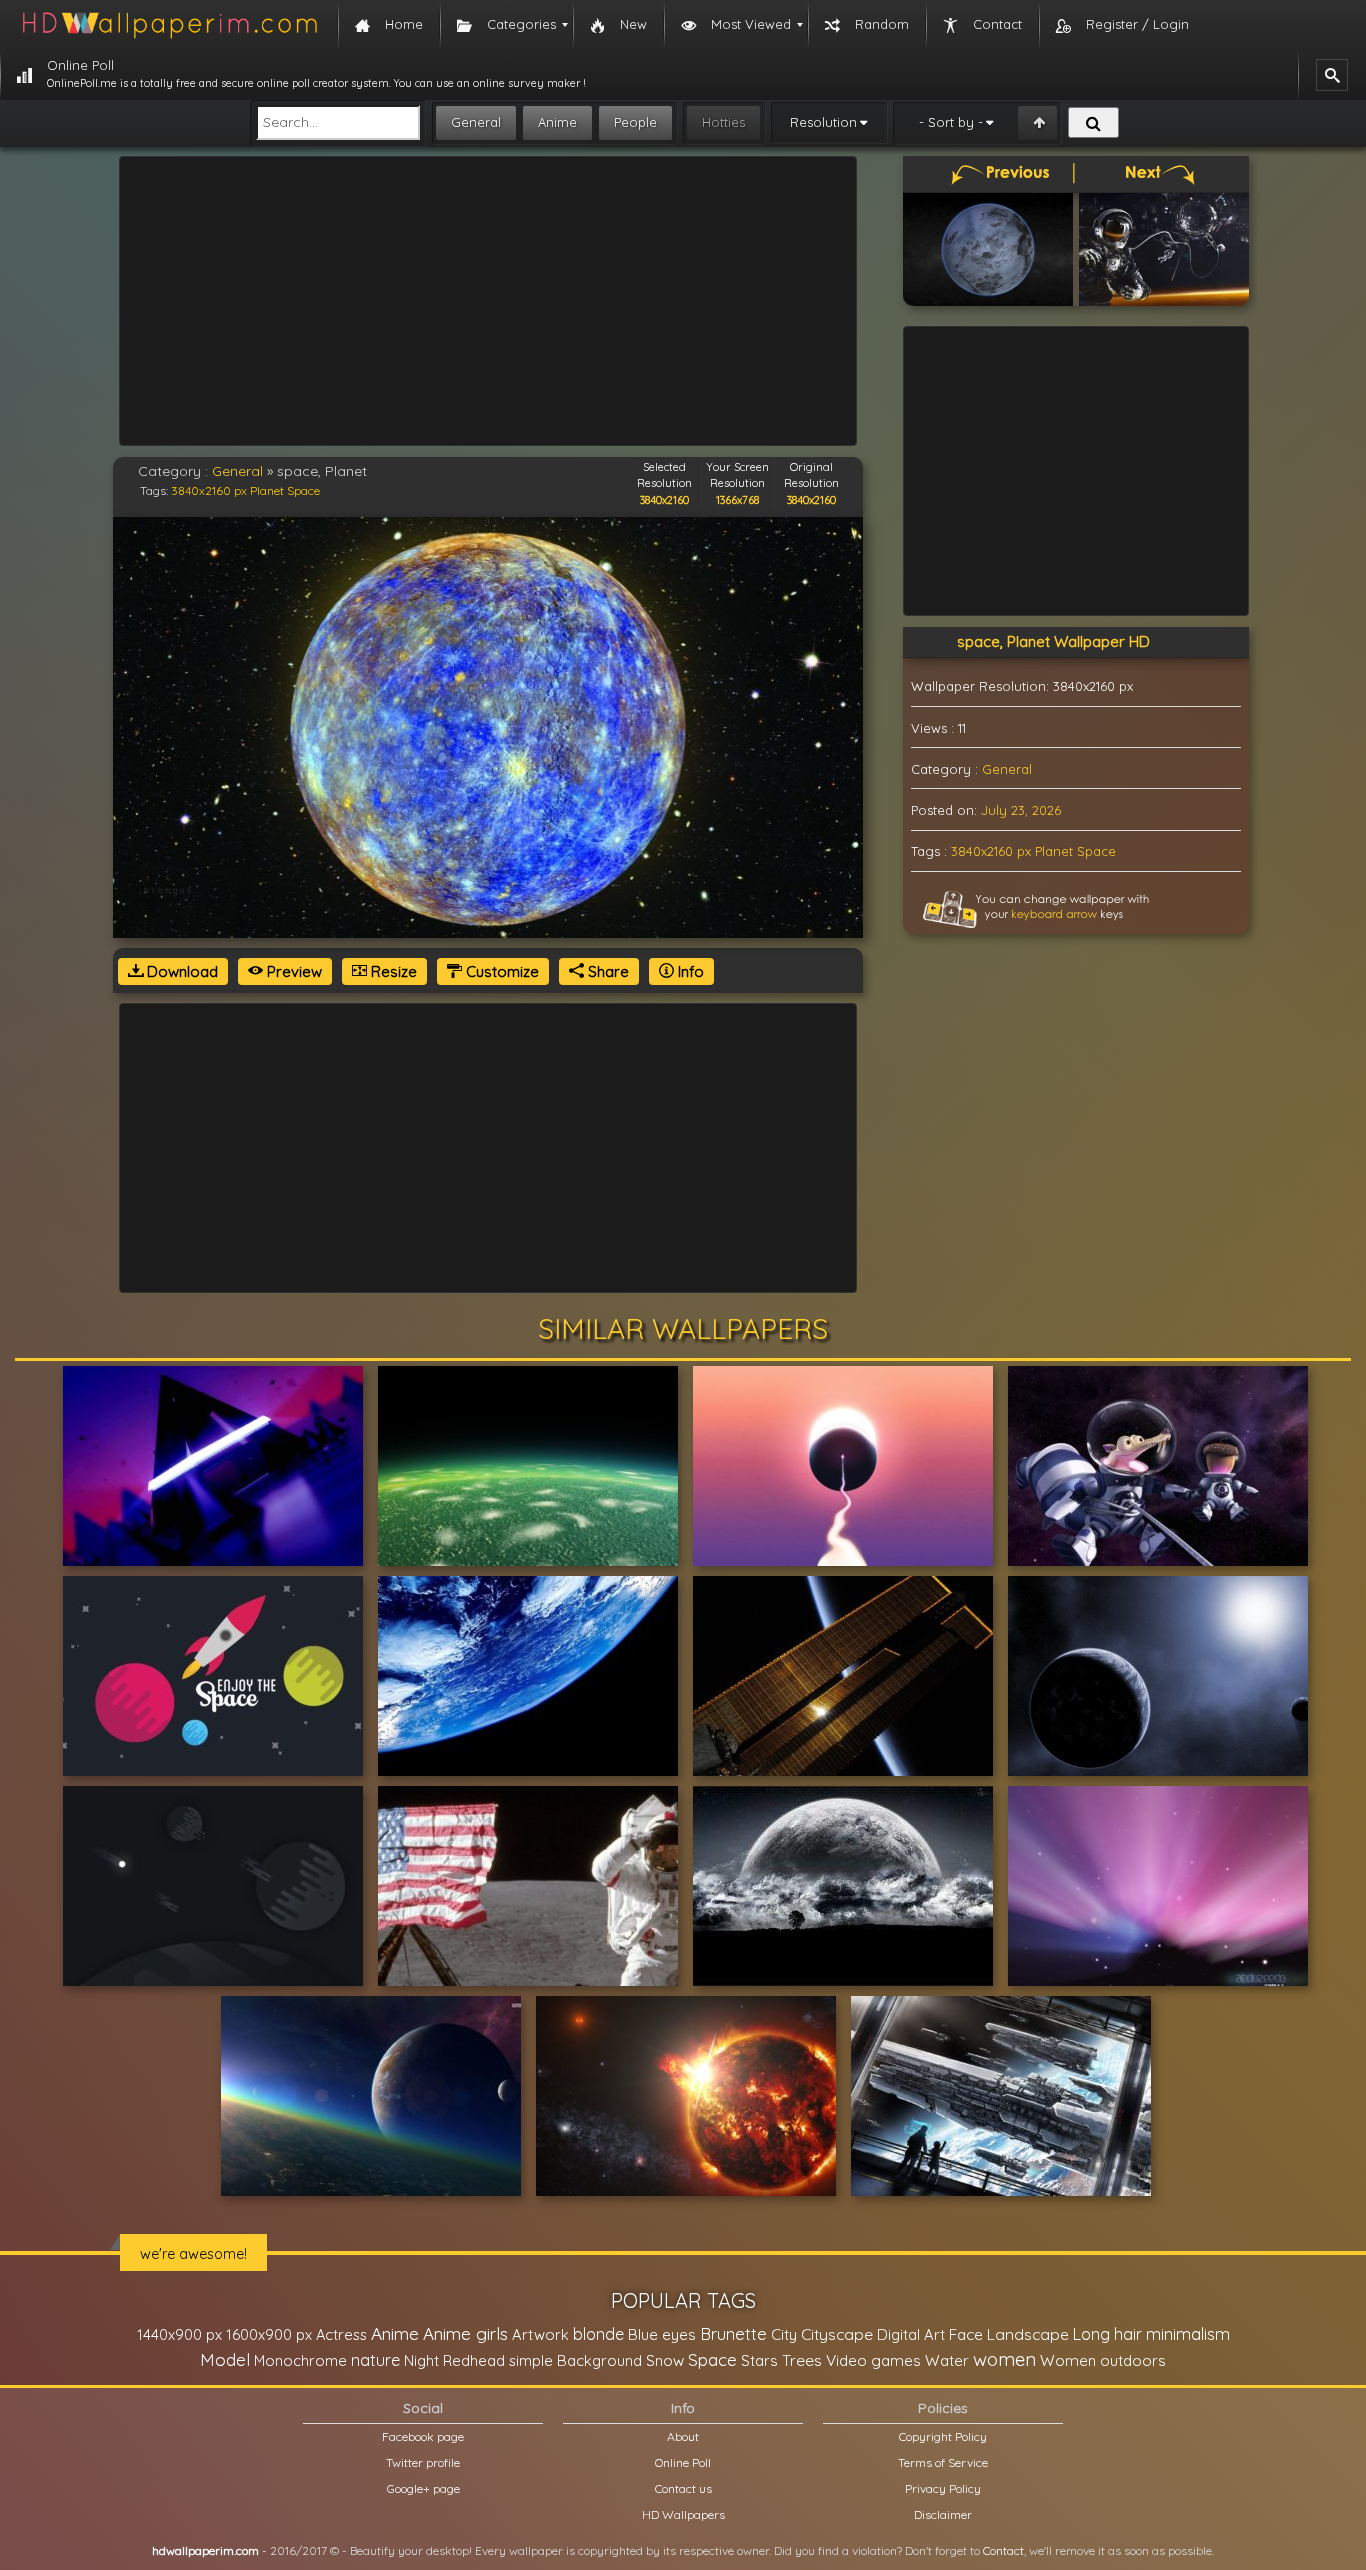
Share (606, 971)
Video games (873, 2360)
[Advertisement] (488, 301)
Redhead (474, 2360)
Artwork (540, 2334)
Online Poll (683, 2462)
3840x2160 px (209, 490)
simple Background (575, 2360)
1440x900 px (179, 2334)
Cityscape (837, 2334)
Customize (500, 971)
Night (421, 2360)
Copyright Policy (943, 2436)
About (683, 2436)
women (1004, 2359)
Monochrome (300, 2360)
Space (303, 490)
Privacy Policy (943, 2488)
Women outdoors (1103, 2360)
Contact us (683, 2488)
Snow (665, 2360)
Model (225, 2359)
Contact (1003, 2550)
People (635, 122)
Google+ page (423, 2488)
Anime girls (465, 2333)
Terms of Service (943, 2462)
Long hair (1107, 2334)
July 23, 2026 (1021, 810)
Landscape (1028, 2334)
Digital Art (911, 2334)
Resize (392, 971)
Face (966, 2334)
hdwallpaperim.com (205, 2550)
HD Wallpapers (683, 2514)
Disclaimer (943, 2514)
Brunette (733, 2333)
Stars (759, 2360)
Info (689, 971)
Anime (557, 122)
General (476, 122)
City (784, 2334)
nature (375, 2360)
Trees (802, 2360)
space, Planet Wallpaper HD (1053, 641)
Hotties (723, 122)
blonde (598, 2334)
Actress (341, 2334)
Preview (292, 971)
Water (947, 2360)
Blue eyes (662, 2334)
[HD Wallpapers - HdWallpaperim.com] (169, 25)
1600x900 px (269, 2334)
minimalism (1188, 2333)
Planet (267, 490)
